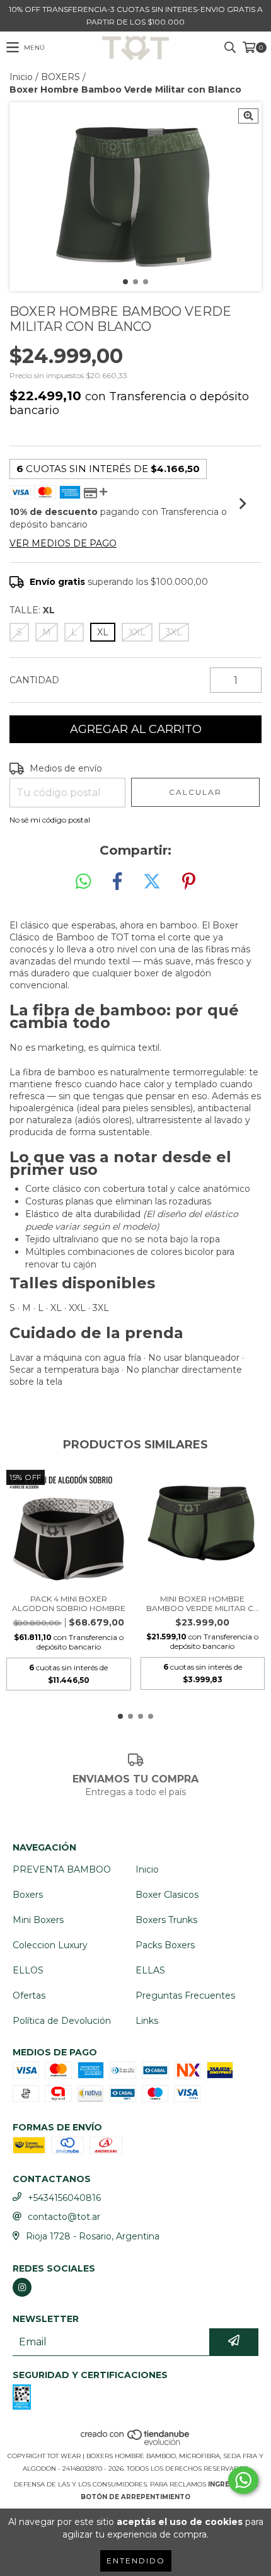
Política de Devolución (62, 2021)
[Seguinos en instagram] (22, 2287)
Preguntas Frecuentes (185, 1996)
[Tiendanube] (136, 2443)
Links (147, 2021)
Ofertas (29, 1996)
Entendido (136, 2561)
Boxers (28, 1895)
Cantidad (34, 680)
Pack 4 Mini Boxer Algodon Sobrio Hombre (69, 1603)
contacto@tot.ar (64, 2217)
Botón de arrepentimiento (135, 2497)
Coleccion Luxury (50, 1945)
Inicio (21, 77)
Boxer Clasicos (167, 1895)
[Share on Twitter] (152, 882)
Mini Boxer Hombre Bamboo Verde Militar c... (203, 1603)
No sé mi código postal (50, 820)
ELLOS (28, 1970)
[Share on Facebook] (117, 882)
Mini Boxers (38, 1920)
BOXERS (61, 77)
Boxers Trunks (166, 1920)
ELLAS (150, 1970)
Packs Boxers (165, 1945)
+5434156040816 (64, 2198)
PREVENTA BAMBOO (62, 1869)
